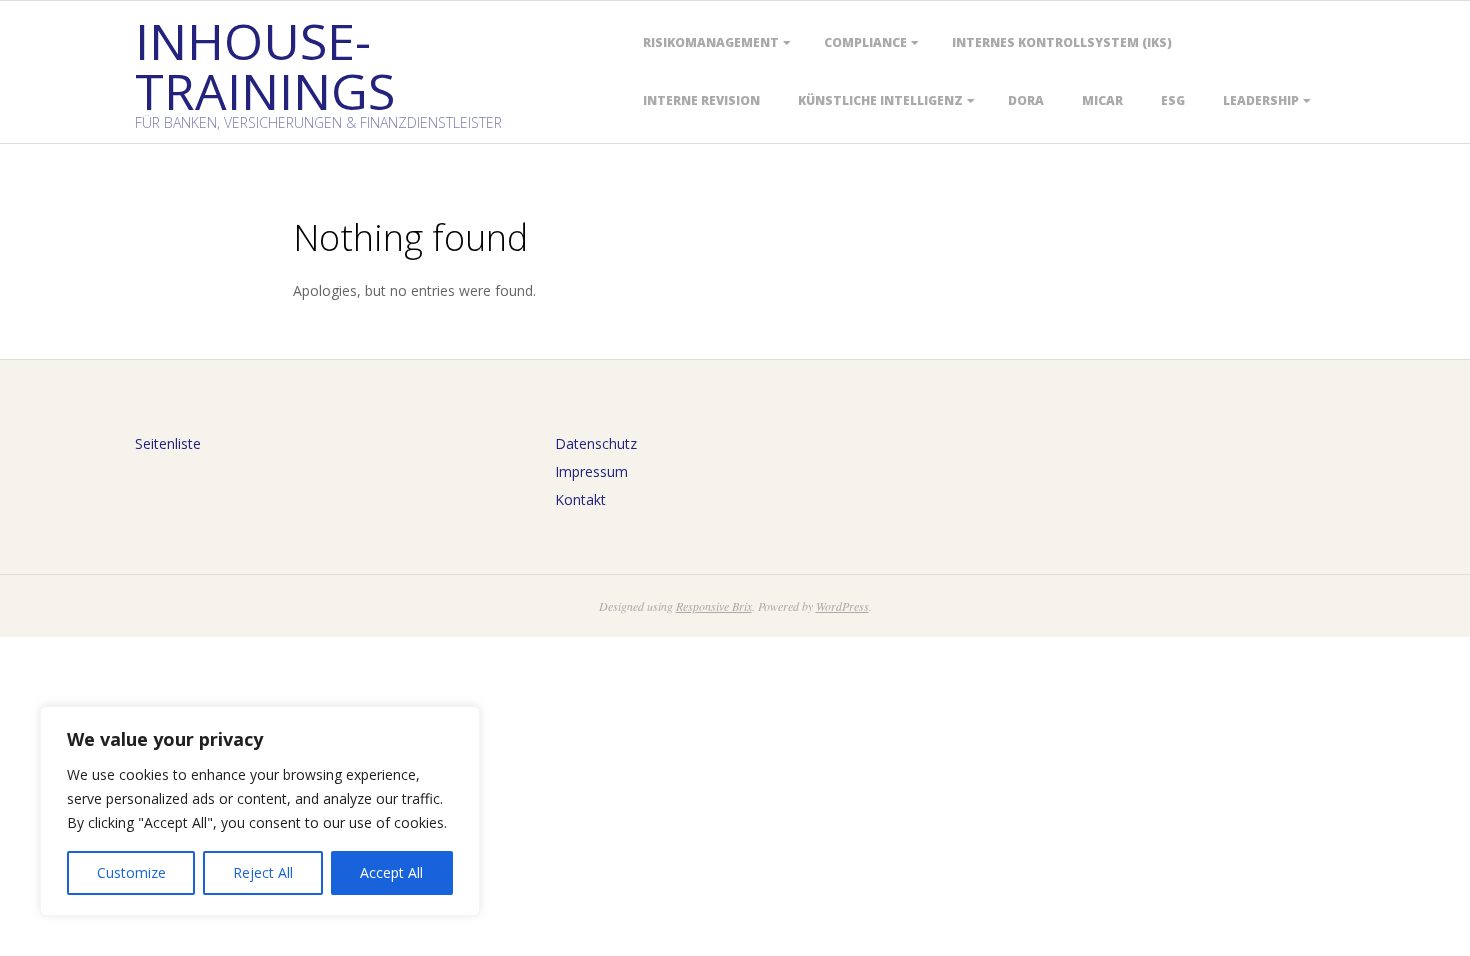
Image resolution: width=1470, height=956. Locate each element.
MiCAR (1102, 100)
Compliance (865, 42)
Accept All (391, 872)
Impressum (591, 471)
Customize (131, 872)
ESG (1173, 100)
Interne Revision (701, 100)
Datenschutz (596, 443)
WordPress (842, 606)
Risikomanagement (711, 42)
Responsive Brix (714, 606)
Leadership (1261, 100)
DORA (1026, 100)
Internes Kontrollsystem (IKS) (1062, 42)
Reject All (263, 872)
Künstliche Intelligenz (880, 100)
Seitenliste (168, 443)
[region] (260, 811)
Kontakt (580, 499)
